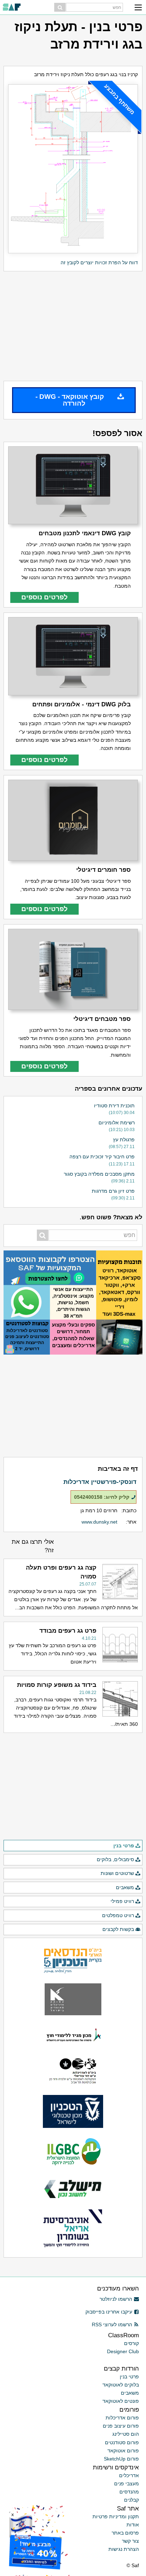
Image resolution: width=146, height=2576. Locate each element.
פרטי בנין (124, 1846)
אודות (133, 2525)
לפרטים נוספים (44, 597)
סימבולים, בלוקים (115, 1859)
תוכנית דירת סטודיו (114, 1106)
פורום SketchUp (121, 2459)
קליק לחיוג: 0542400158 (102, 1497)
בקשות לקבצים (118, 1929)
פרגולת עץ (124, 1140)
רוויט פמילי (122, 1901)
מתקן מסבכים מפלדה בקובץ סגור (99, 1174)
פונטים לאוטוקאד (121, 2401)
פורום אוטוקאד (123, 2451)
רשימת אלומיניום (117, 1123)
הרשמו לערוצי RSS (112, 2324)
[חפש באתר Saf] (60, 7)
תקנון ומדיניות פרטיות (116, 2516)
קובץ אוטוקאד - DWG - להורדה (70, 400)
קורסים (131, 2343)
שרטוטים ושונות (117, 1873)
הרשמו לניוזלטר (116, 2299)
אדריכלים (129, 2475)
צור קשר (130, 2541)
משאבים (125, 1887)
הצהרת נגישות (124, 2549)
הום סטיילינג (126, 2434)
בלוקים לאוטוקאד (121, 2385)
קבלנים (131, 2500)
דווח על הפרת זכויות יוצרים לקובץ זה (99, 262)
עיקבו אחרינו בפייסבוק (109, 2312)
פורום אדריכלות (122, 2418)
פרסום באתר (125, 2533)
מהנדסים (129, 2492)
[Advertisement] (73, 326)
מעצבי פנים (127, 2484)
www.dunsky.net (99, 1522)
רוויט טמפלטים (118, 1915)
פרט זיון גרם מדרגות (113, 1191)
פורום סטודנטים (122, 2442)
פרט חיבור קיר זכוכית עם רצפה (102, 1157)
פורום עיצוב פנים (121, 2426)
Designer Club (123, 2351)
